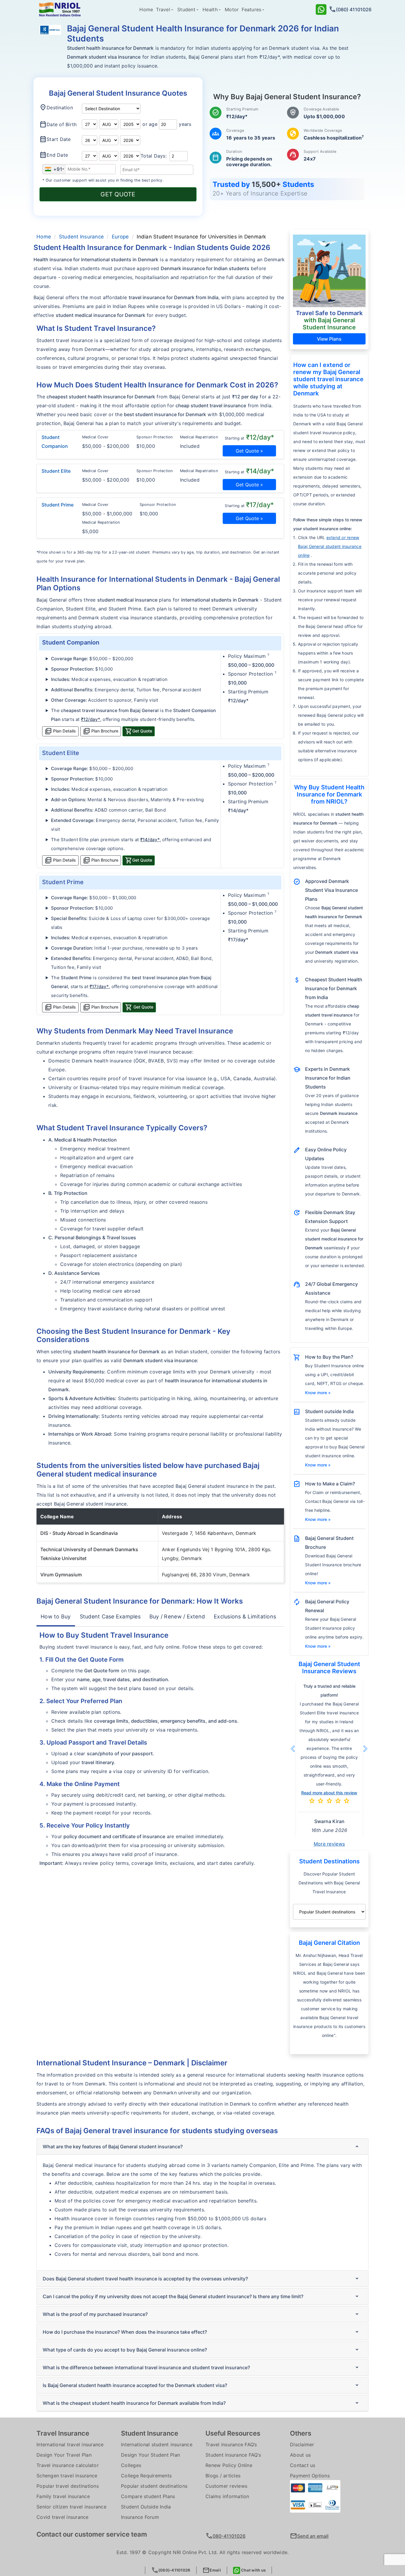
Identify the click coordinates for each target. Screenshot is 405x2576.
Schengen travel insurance (67, 2405)
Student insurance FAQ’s (233, 2384)
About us (300, 2384)
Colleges (131, 2394)
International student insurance (157, 2373)
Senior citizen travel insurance (71, 2436)
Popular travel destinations (68, 2415)
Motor (232, 9)
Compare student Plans (148, 2425)
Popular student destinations (154, 2415)
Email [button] (212, 2570)
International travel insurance (70, 2373)
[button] (91, 719)
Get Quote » (249, 451)
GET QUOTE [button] (118, 194)
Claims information (227, 2425)
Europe (120, 237)
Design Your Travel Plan (64, 2384)
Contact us (303, 2394)
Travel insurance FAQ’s (231, 2373)
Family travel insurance (63, 2425)
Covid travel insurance (63, 2446)
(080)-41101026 (171, 2570)
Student (186, 9)
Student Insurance (81, 237)
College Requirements (146, 2405)
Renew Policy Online (229, 2394)
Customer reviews (226, 2415)
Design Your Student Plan (150, 2384)
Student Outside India (146, 2436)
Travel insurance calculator (68, 2394)
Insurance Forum (140, 2446)
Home (146, 9)
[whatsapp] (321, 9)
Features (251, 9)
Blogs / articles (223, 2405)
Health (210, 9)
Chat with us (253, 2570)
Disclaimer (302, 2373)
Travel (163, 9)
